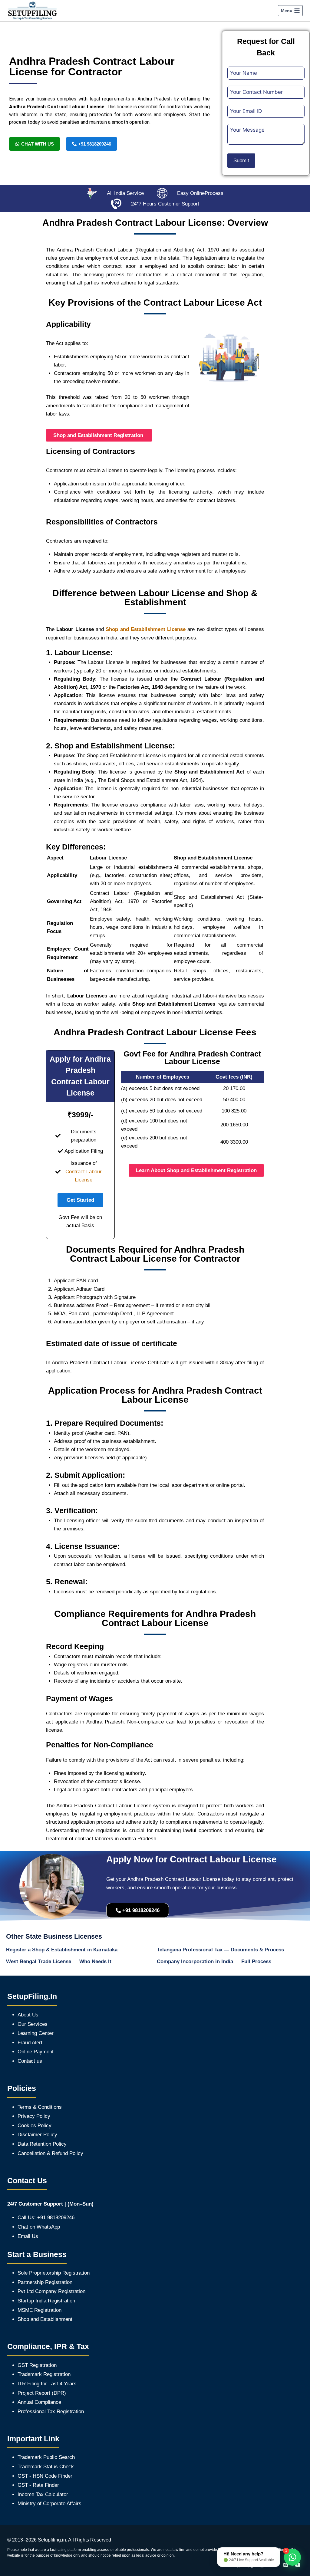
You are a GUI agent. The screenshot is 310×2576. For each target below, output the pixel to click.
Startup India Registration (46, 2301)
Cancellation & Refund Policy (50, 2153)
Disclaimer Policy (37, 2135)
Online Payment (36, 2052)
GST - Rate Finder (38, 2485)
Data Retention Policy (42, 2144)
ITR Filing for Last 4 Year (46, 2384)
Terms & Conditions (40, 2107)
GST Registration (37, 2365)
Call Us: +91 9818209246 (46, 2218)
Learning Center (36, 2033)
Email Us (28, 2236)
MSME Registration (40, 2310)
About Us (28, 2015)
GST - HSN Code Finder (45, 2476)
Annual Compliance (39, 2402)
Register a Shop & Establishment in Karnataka (62, 1950)
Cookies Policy (35, 2126)
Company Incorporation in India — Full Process (214, 1962)
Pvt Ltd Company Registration (51, 2291)
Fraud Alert (30, 2043)
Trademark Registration (44, 2374)
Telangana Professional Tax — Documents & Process (220, 1950)
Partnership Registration (45, 2282)
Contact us (30, 2061)
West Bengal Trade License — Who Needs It (59, 1962)
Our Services (33, 2024)
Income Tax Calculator (43, 2494)
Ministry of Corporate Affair (48, 2504)
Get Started (80, 1200)
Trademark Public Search (46, 2457)
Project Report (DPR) (42, 2393)
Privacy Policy (34, 2116)
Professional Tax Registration (51, 2412)
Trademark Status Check (46, 2467)
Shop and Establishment (45, 2319)
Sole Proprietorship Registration (54, 2273)
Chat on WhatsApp (39, 2227)
